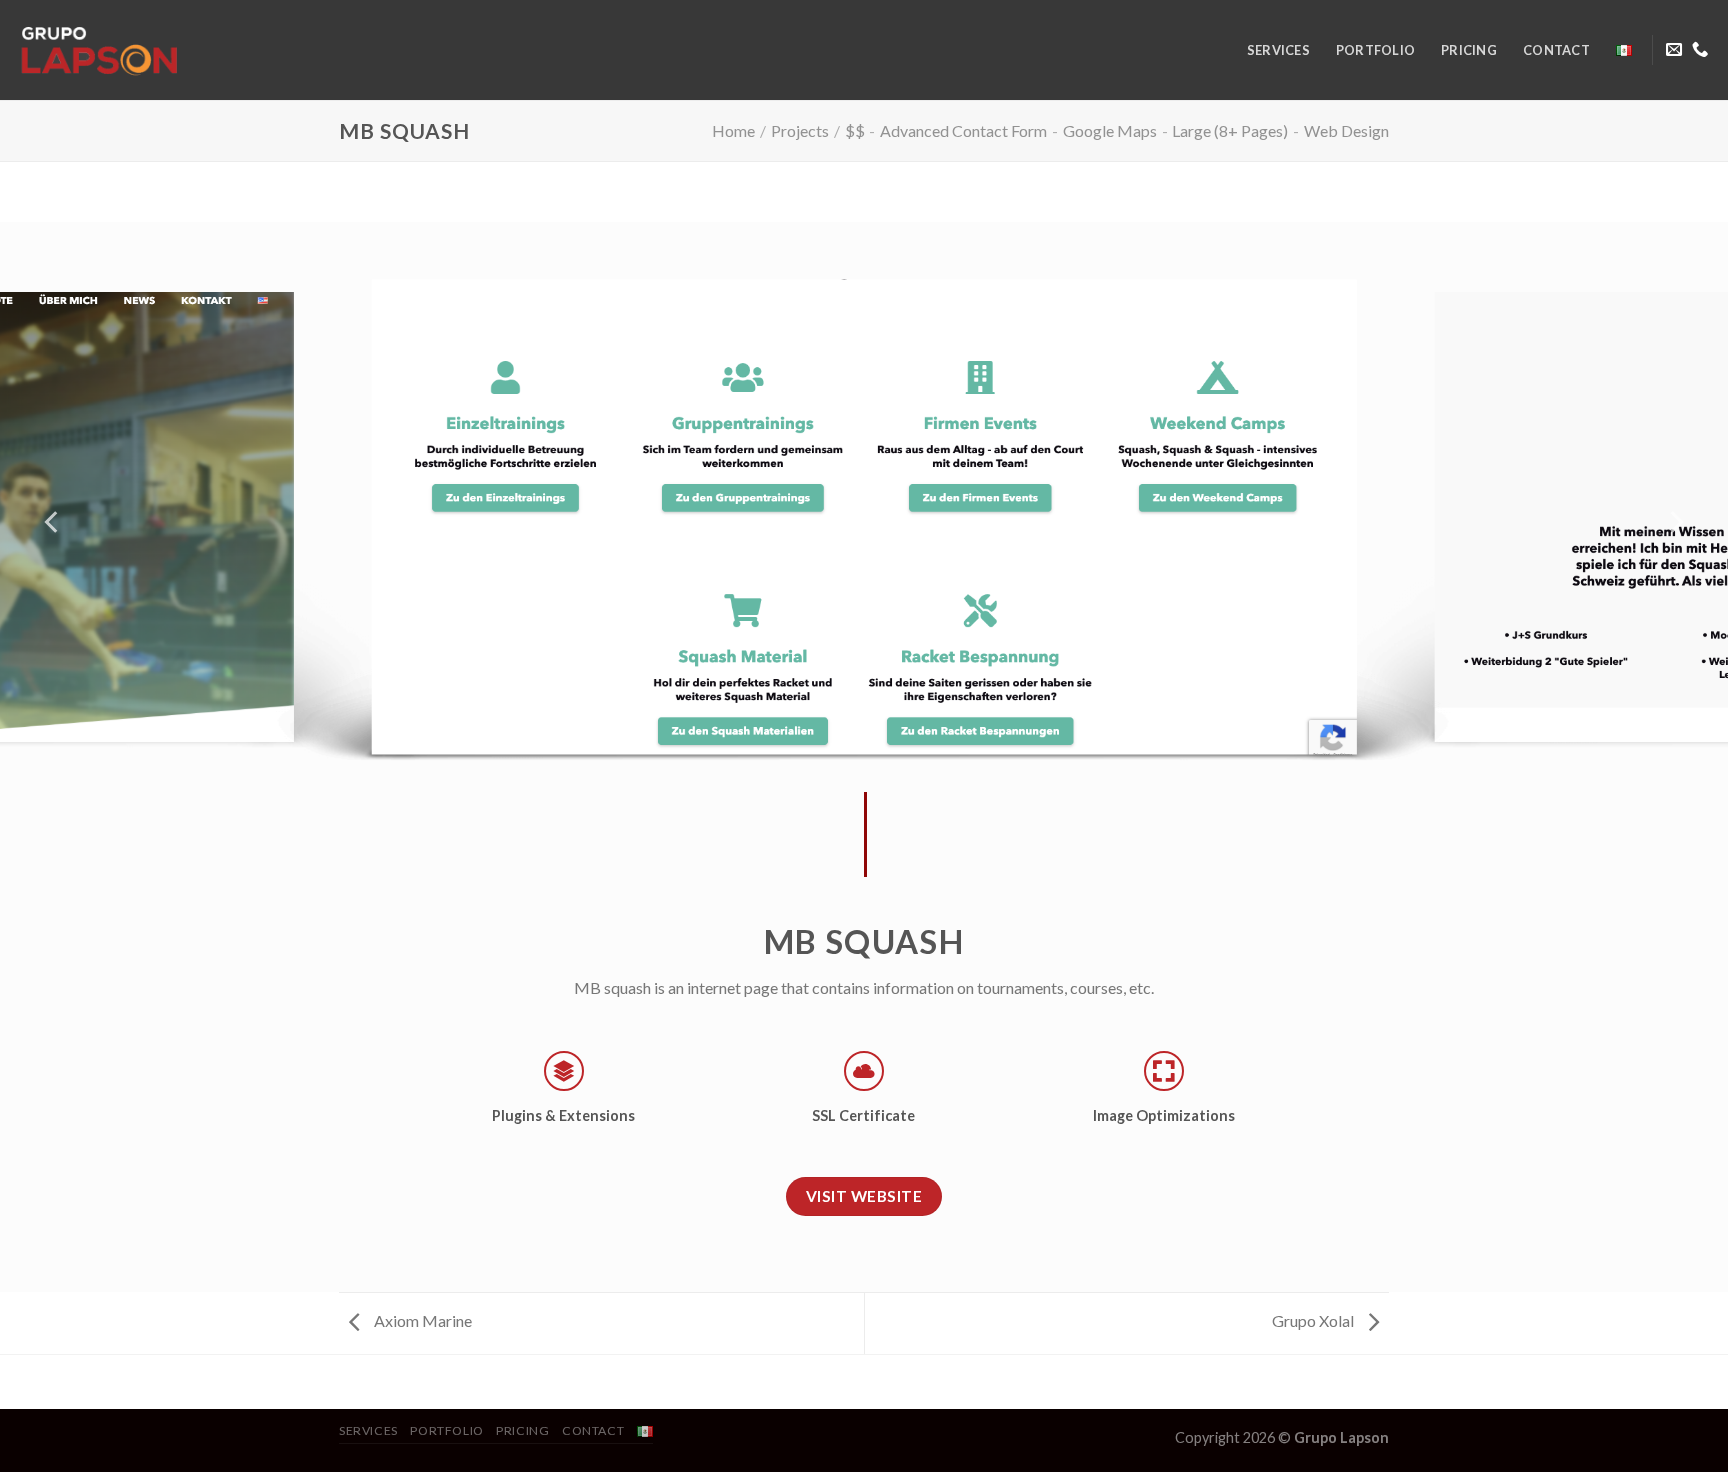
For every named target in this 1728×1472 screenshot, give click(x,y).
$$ (855, 130)
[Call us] (1700, 50)
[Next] (1675, 522)
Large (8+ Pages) (1230, 130)
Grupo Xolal (1314, 1320)
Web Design (1346, 130)
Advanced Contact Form (963, 130)
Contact (1556, 50)
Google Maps (1110, 130)
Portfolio (1375, 50)
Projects (800, 130)
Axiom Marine (421, 1320)
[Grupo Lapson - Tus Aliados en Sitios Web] (210, 50)
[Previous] (53, 522)
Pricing (1469, 50)
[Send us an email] (1674, 50)
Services (1278, 50)
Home (733, 130)
